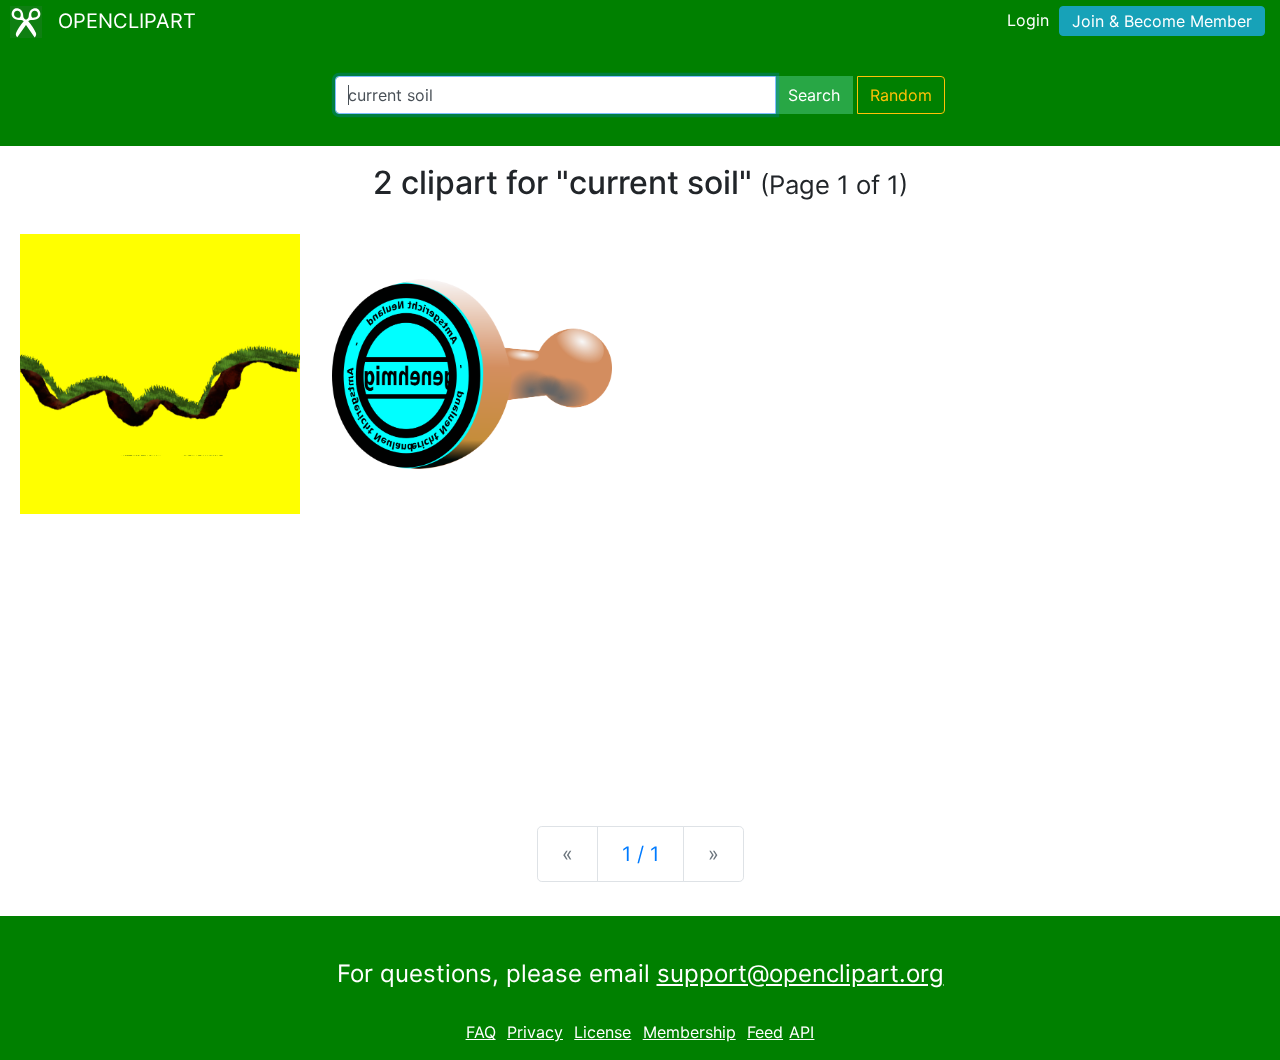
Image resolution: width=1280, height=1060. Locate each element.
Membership (689, 1032)
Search (814, 95)
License (602, 1032)
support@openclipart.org (800, 973)
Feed (765, 1032)
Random (901, 95)
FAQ (481, 1032)
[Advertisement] (640, 654)
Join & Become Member (1162, 21)
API (801, 1032)
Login (1028, 20)
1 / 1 (640, 854)
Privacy (535, 1032)
